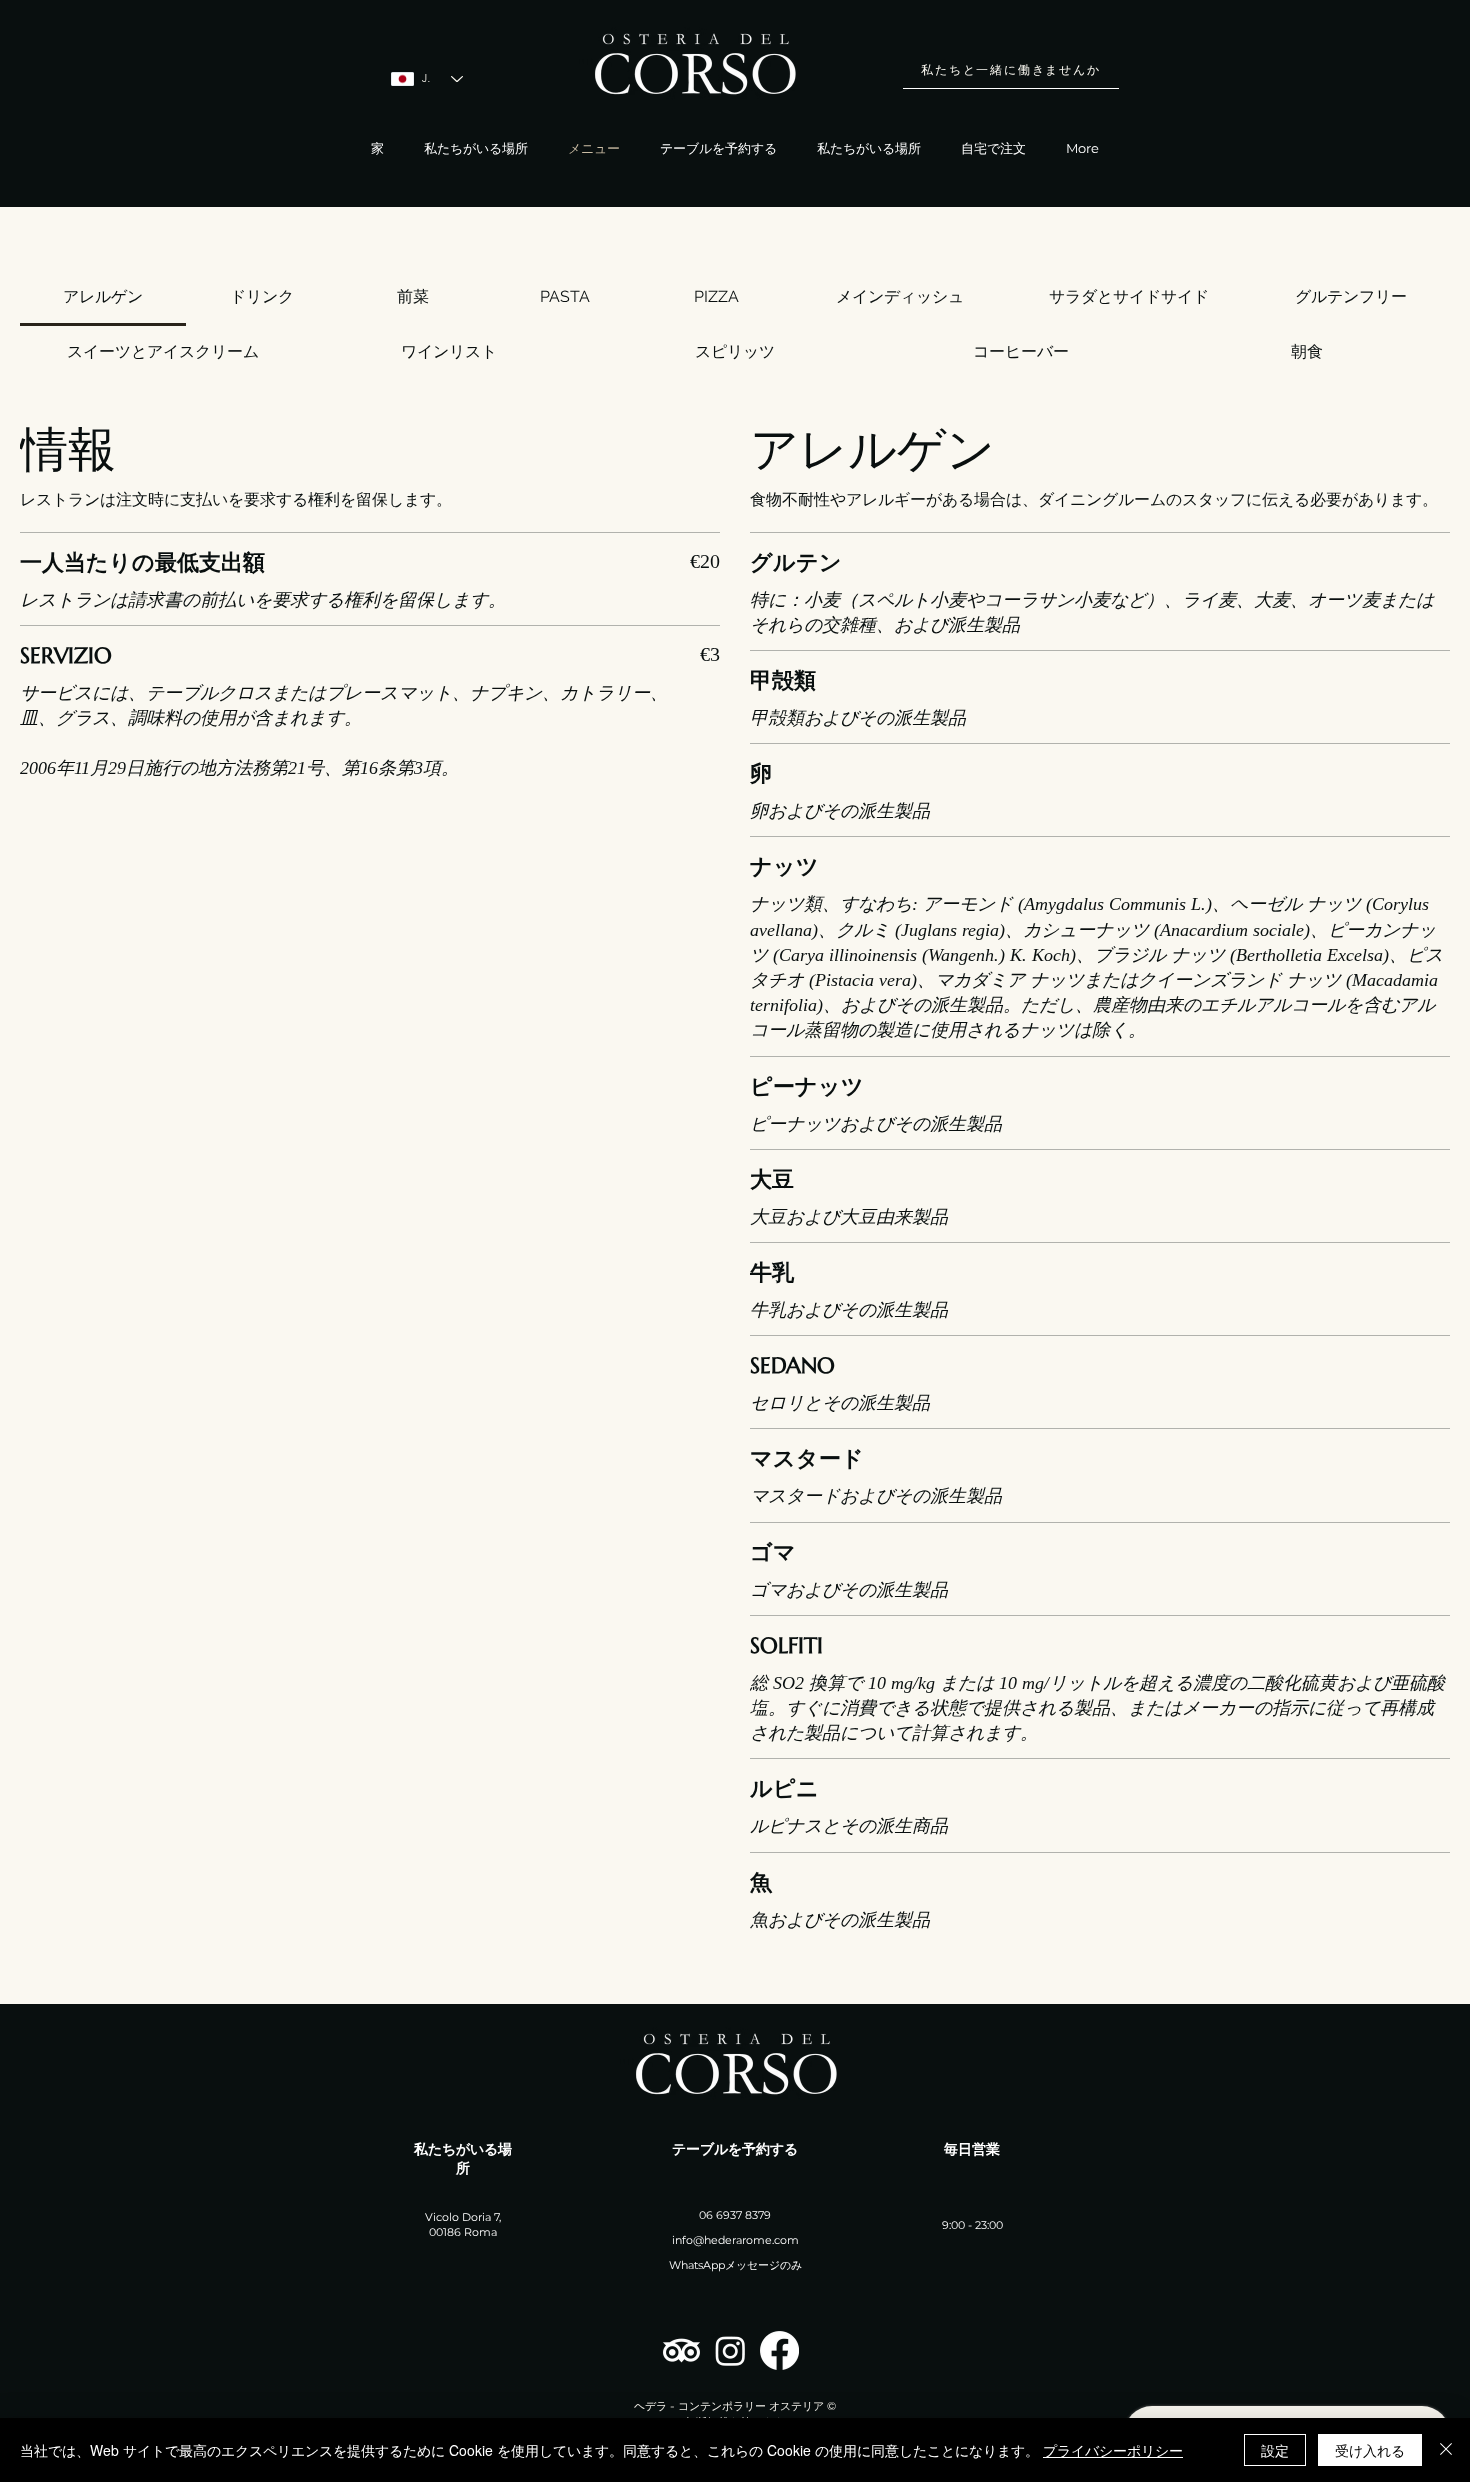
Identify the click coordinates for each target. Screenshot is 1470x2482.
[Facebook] (779, 2350)
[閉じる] (1446, 2450)
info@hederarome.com (735, 2240)
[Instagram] (730, 2350)
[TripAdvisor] (681, 2350)
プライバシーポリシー (1113, 2450)
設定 (1275, 2450)
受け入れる (1370, 2450)
